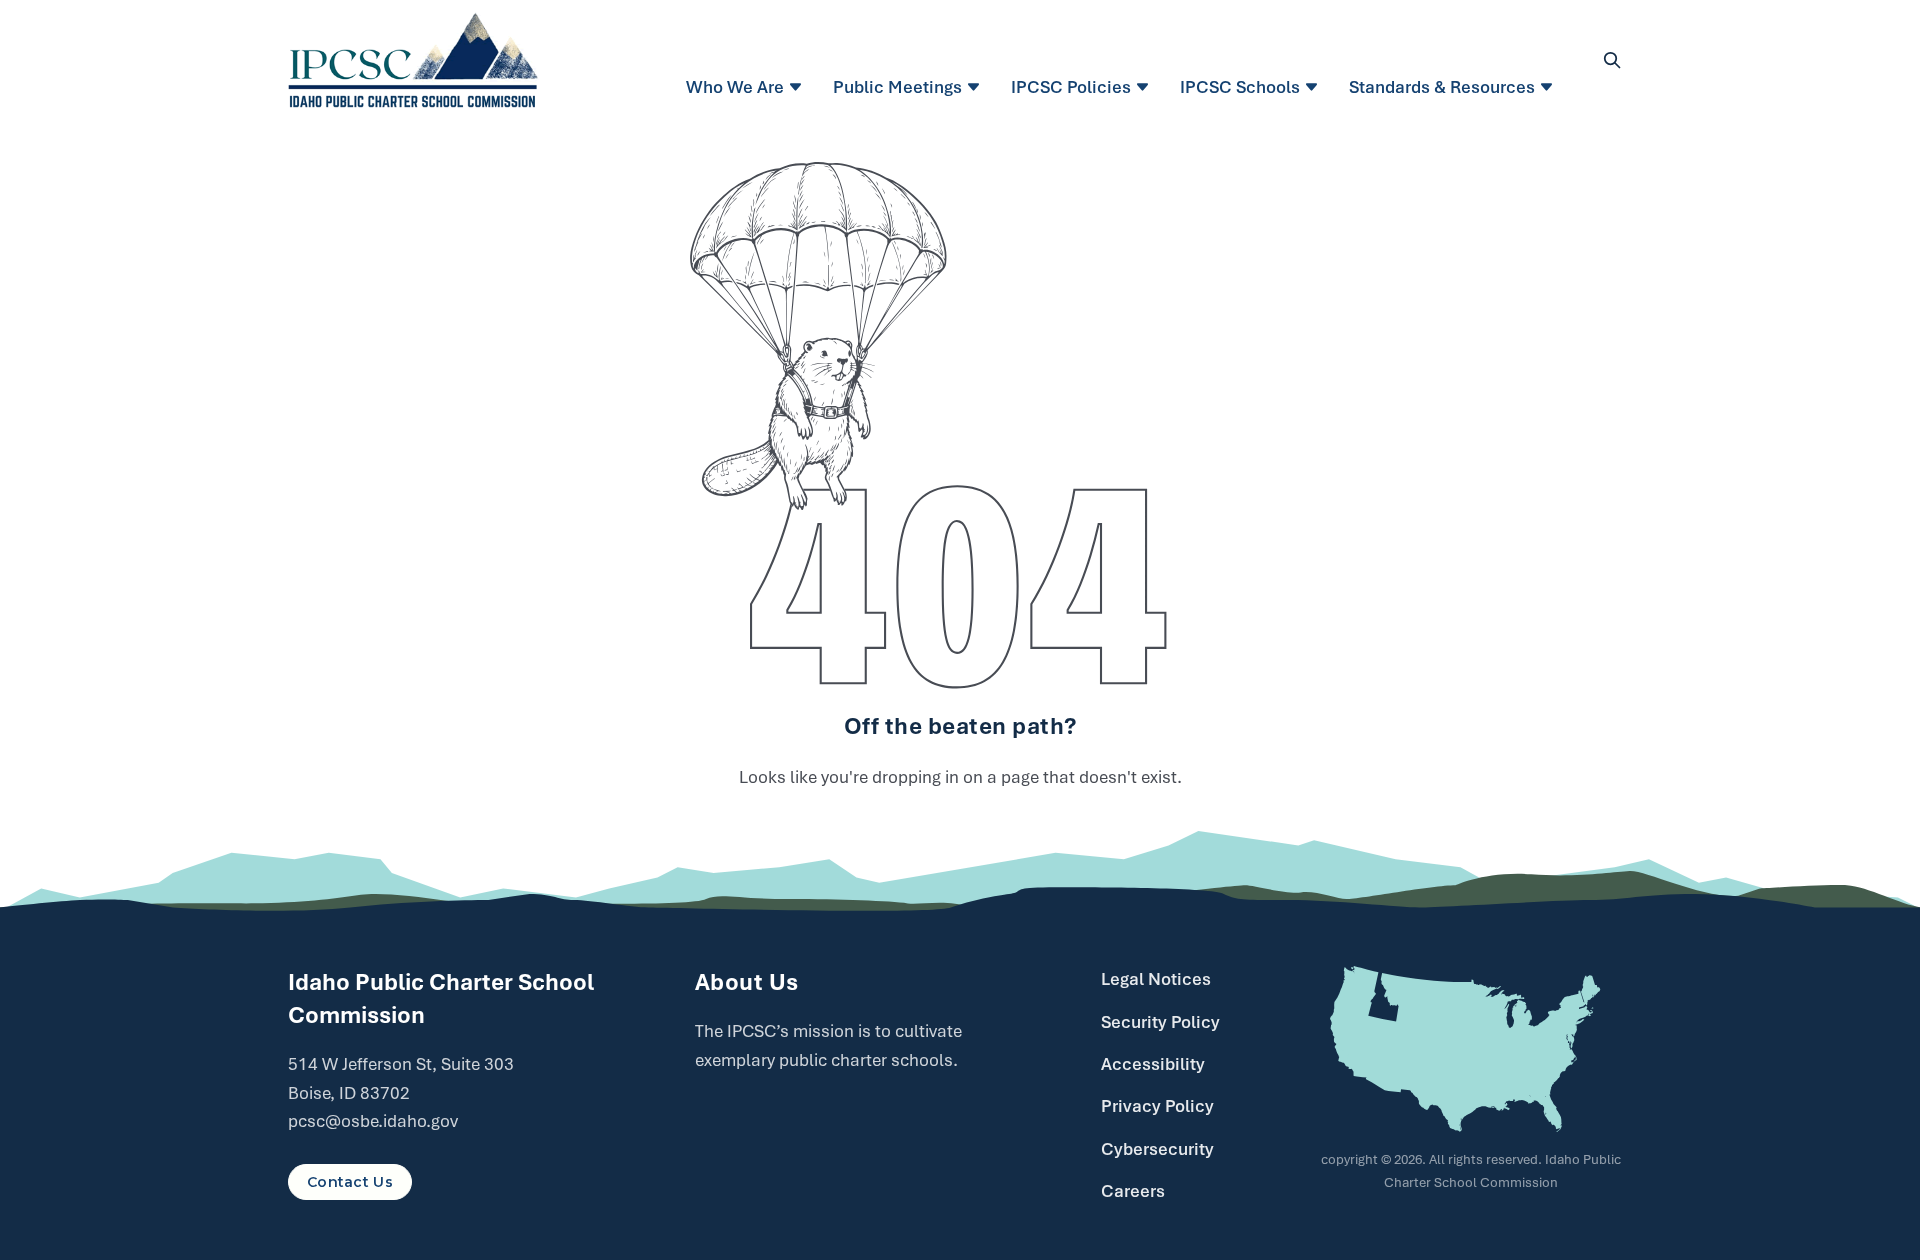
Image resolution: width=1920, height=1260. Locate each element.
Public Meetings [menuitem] (897, 87)
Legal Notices (1156, 979)
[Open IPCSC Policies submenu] (1145, 87)
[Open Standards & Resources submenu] (1549, 87)
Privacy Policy (1157, 1106)
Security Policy (1160, 1022)
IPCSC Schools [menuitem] (1240, 87)
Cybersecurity (1157, 1149)
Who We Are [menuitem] (735, 87)
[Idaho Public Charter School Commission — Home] (413, 60)
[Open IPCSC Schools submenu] (1314, 87)
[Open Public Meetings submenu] (976, 87)
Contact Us (350, 1182)
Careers (1133, 1191)
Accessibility (1153, 1064)
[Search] (1612, 60)
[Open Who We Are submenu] (798, 87)
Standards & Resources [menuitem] (1442, 87)
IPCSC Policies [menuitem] (1071, 87)
